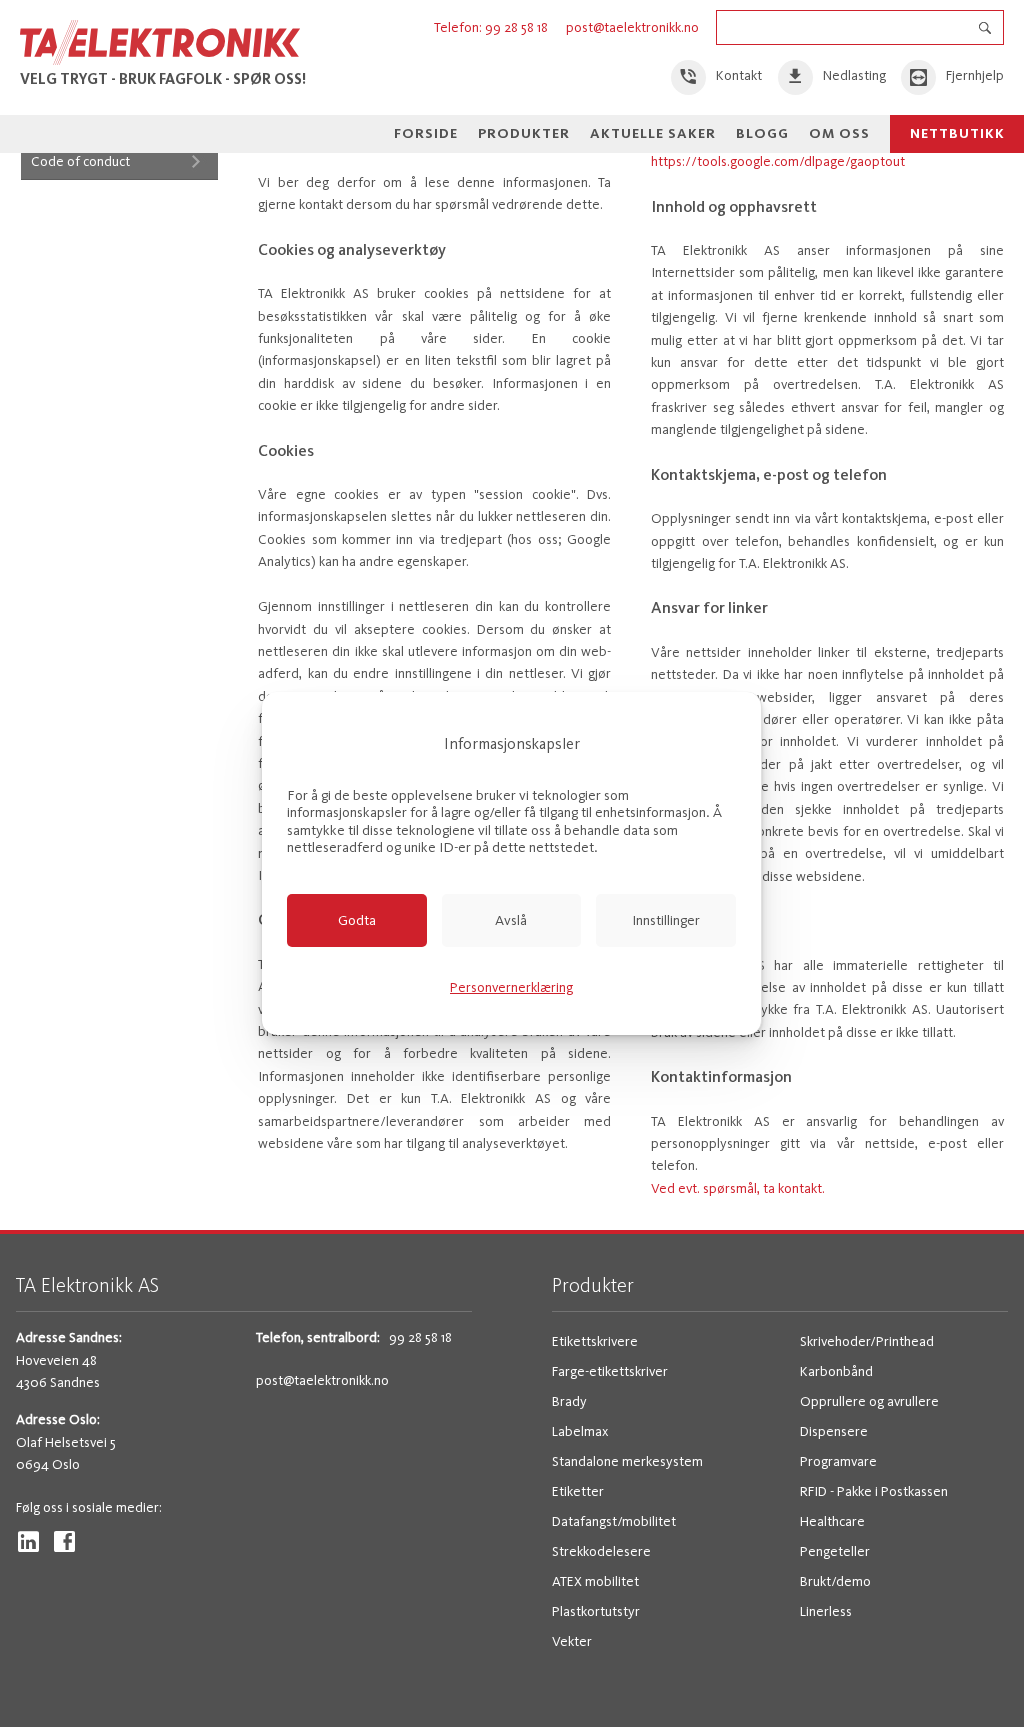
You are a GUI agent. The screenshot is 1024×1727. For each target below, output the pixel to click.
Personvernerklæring (511, 987)
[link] (717, 77)
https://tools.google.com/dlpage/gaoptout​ (778, 161)
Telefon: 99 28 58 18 (492, 27)
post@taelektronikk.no (632, 27)
